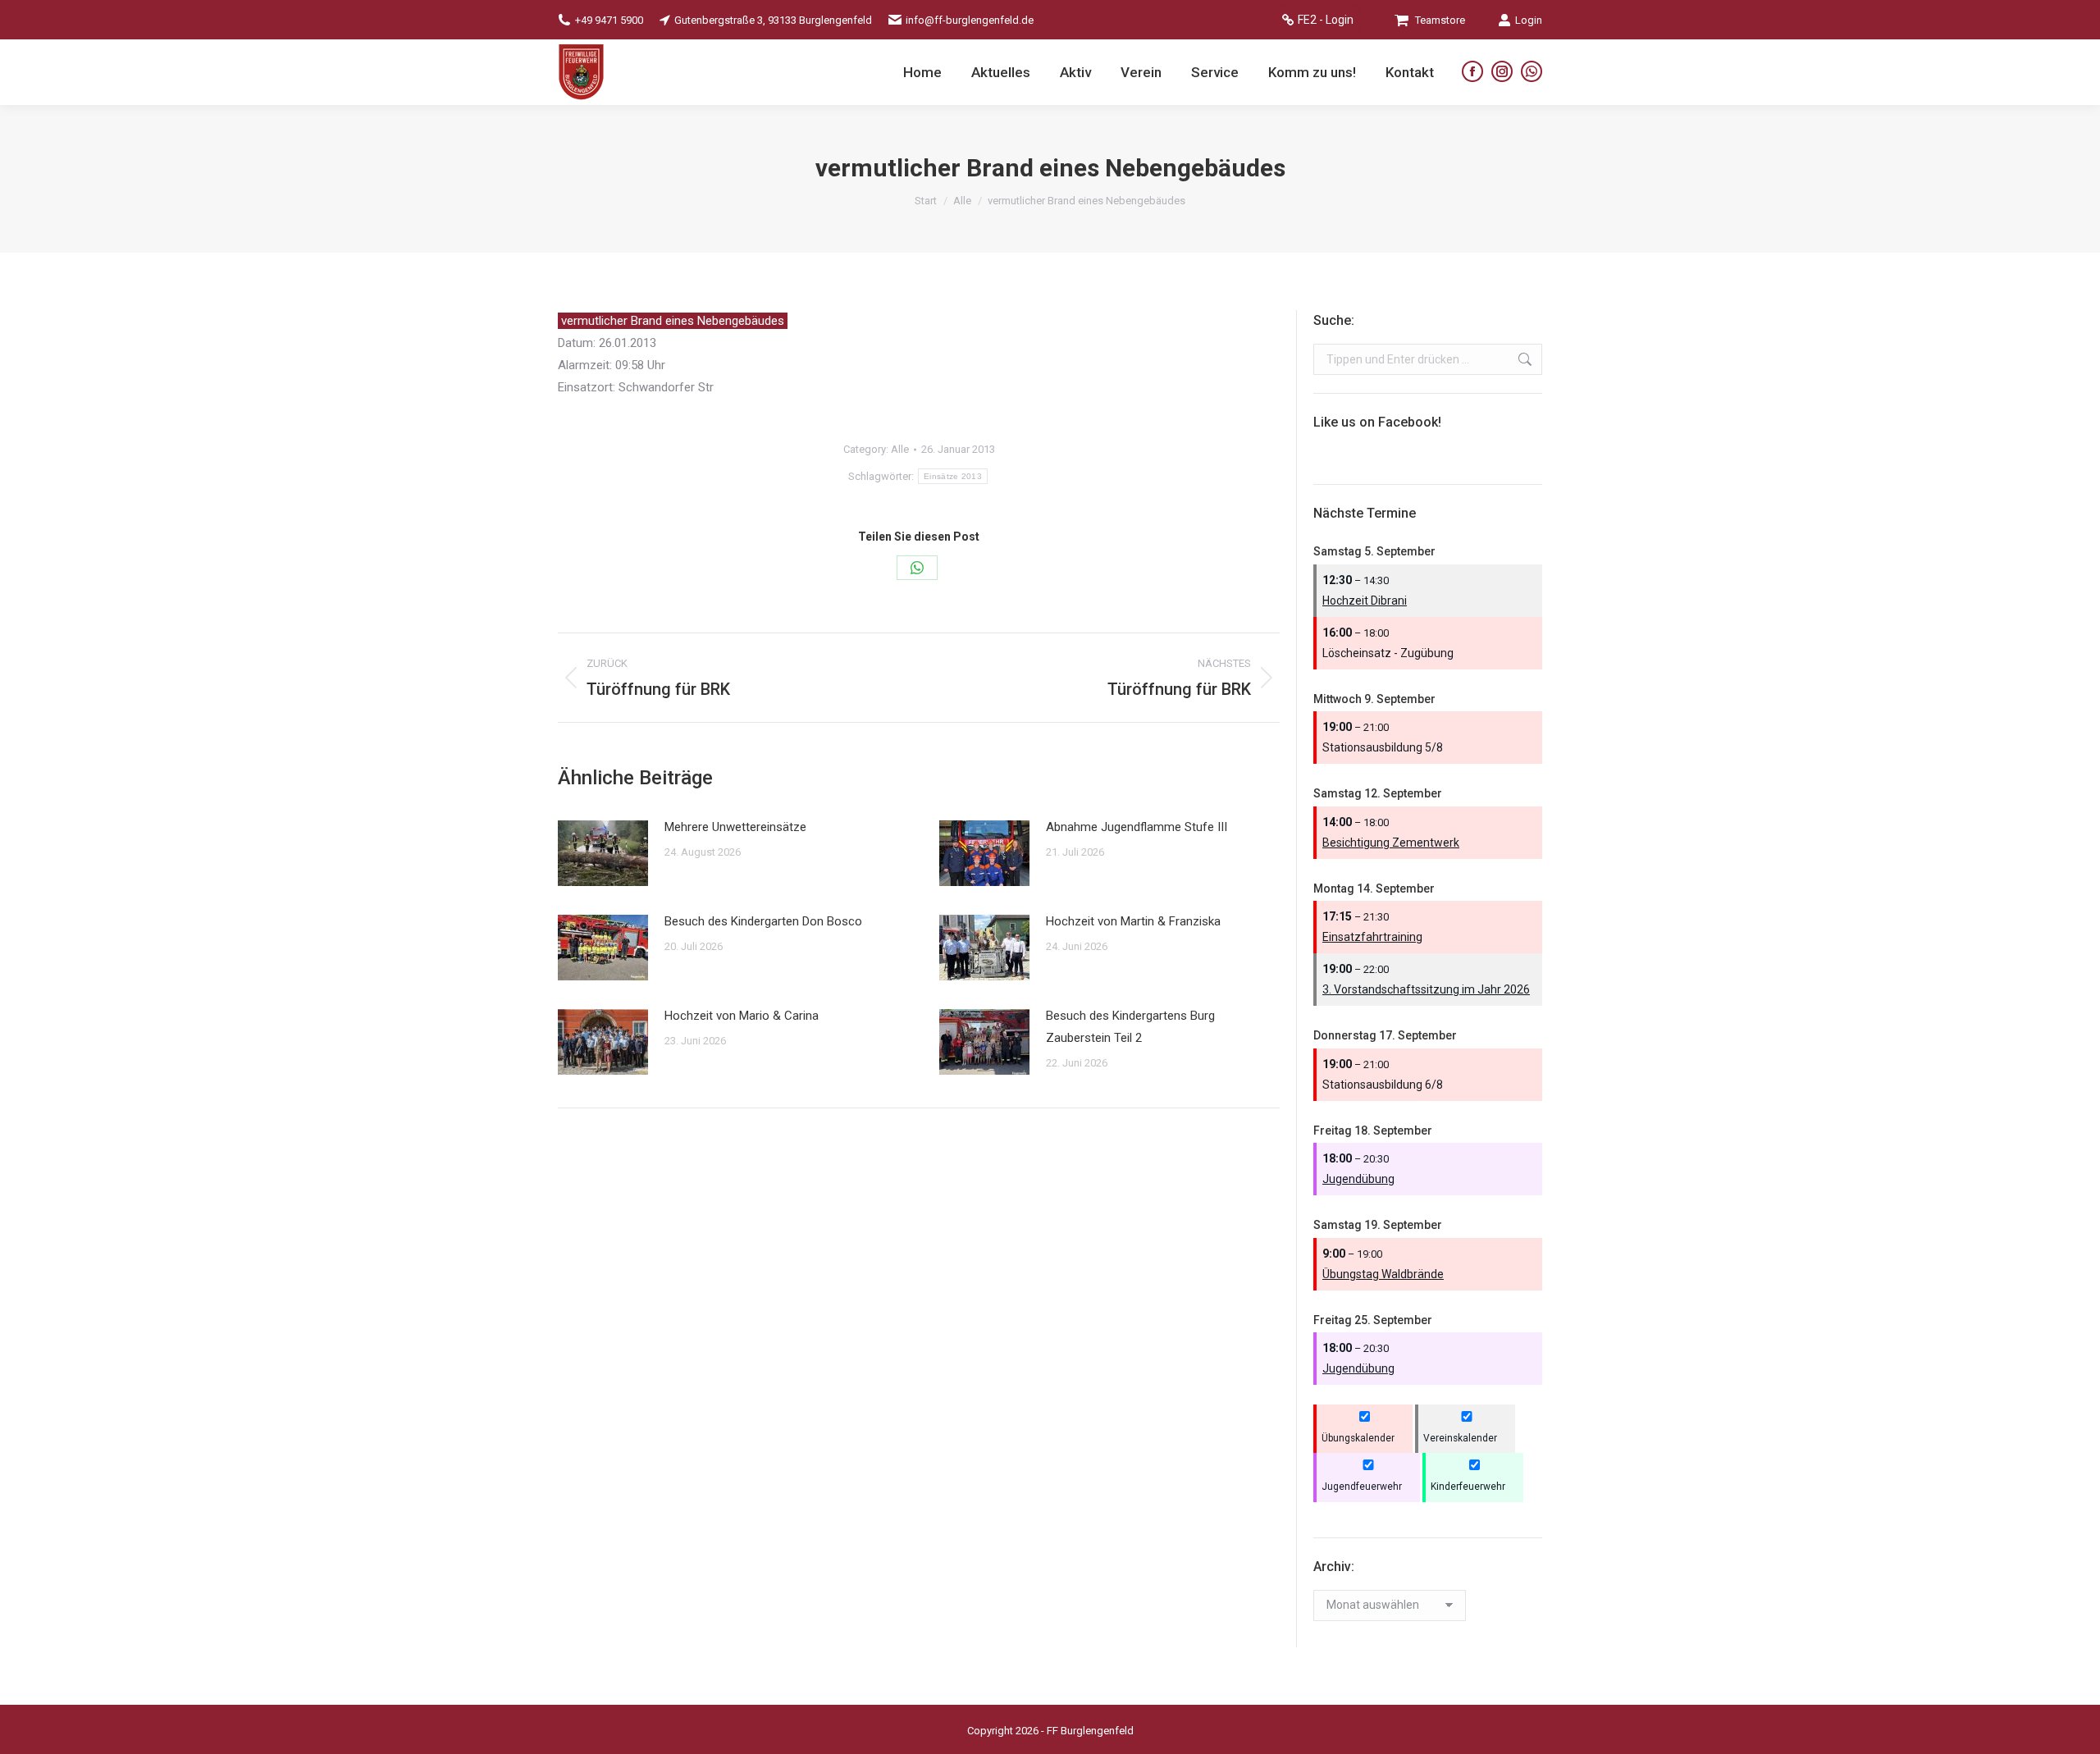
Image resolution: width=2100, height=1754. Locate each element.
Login (1529, 20)
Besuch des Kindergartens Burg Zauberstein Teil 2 (1130, 1027)
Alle (900, 449)
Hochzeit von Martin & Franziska (1133, 921)
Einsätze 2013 (953, 476)
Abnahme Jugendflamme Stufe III (1137, 827)
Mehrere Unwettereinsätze (735, 827)
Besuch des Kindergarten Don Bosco (763, 921)
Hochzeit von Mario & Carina (742, 1016)
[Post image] (603, 853)
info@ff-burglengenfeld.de (970, 20)
